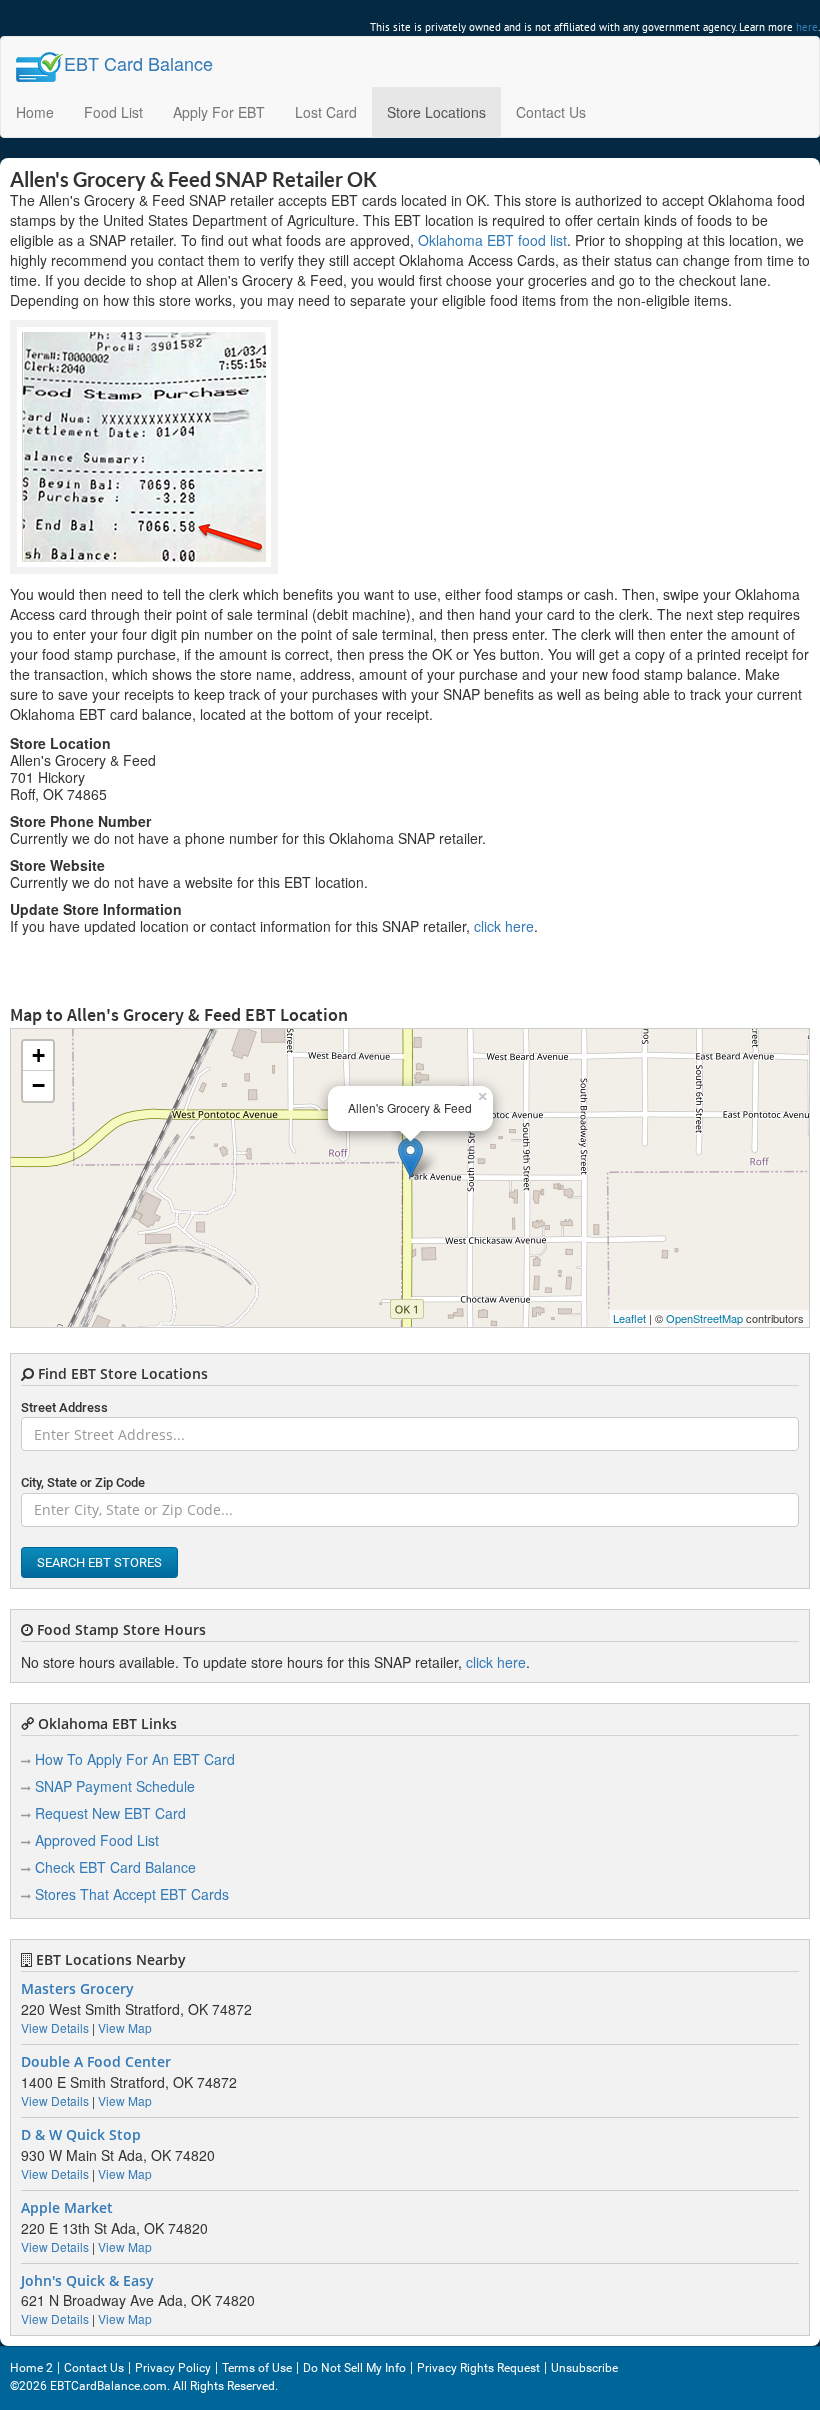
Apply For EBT (219, 112)
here (807, 27)
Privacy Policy (173, 2368)
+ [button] (38, 1055)
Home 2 (31, 2368)
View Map (125, 2027)
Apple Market (67, 2208)
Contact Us (551, 112)
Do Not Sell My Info (354, 2368)
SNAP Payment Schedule (115, 1786)
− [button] (38, 1085)
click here (504, 926)
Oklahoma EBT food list (492, 240)
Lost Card (326, 112)
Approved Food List (97, 1840)
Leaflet (629, 1318)
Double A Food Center (96, 2062)
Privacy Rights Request (478, 2368)
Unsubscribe (584, 2368)
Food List (113, 112)
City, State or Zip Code (83, 1482)
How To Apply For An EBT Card (135, 1759)
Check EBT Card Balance (115, 1867)
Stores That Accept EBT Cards (132, 1894)
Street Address (64, 1407)
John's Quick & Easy (87, 2281)
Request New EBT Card (110, 1813)
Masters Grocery (77, 1989)
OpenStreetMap (704, 1318)
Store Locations (436, 112)
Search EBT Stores (99, 1562)
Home (35, 112)
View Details (55, 2027)
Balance (138, 63)
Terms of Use (257, 2368)
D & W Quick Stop (81, 2135)
